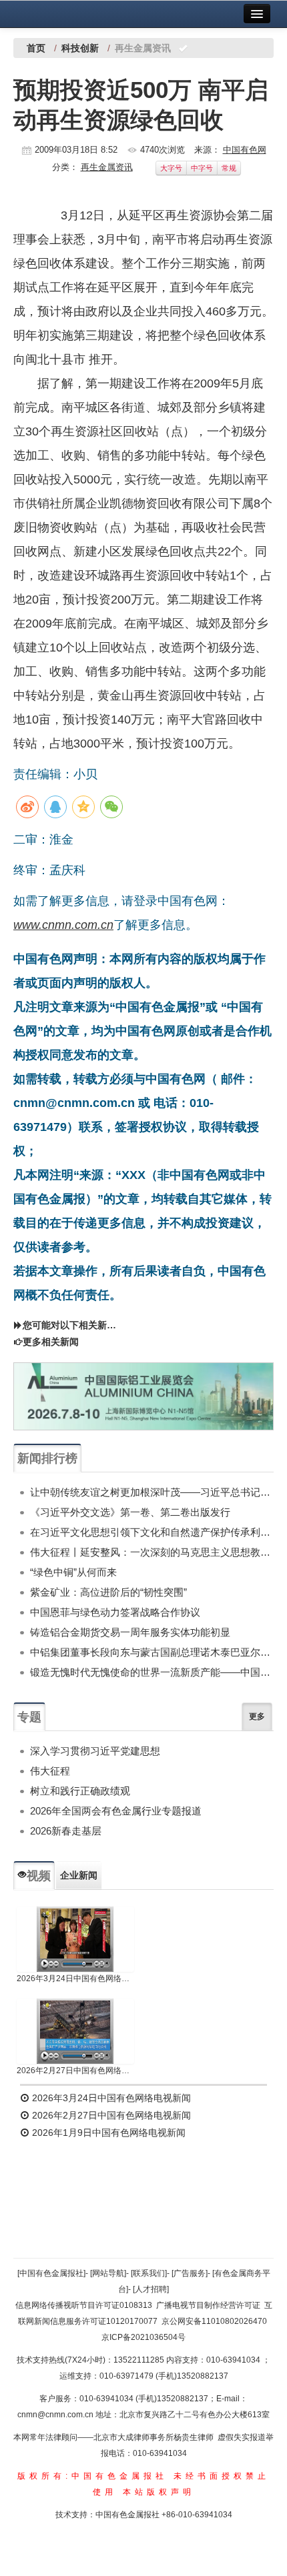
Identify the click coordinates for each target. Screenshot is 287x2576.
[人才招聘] (151, 2289)
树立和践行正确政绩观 (80, 1791)
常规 (229, 168)
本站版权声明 (159, 2492)
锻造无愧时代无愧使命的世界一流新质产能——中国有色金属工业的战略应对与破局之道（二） (152, 1672)
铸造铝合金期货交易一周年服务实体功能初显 (130, 1632)
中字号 (202, 168)
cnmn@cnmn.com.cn (56, 2415)
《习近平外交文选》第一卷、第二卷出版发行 (130, 1512)
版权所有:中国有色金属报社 (92, 2476)
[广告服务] (190, 2273)
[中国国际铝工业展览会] (143, 1397)
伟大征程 (50, 1771)
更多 (257, 1716)
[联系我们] (149, 2273)
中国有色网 (245, 150)
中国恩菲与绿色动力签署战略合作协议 (115, 1612)
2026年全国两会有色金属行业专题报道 (116, 1811)
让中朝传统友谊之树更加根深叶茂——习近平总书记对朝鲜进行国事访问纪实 (152, 1492)
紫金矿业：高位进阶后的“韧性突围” (108, 1592)
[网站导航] (108, 2273)
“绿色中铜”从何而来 (73, 1572)
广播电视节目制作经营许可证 (208, 2305)
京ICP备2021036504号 (143, 2337)
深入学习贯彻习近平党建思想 (95, 1751)
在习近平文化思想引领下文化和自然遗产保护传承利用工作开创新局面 (152, 1532)
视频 (39, 1876)
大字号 (171, 168)
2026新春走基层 (66, 1831)
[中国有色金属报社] (51, 2273)
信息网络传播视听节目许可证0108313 (84, 2305)
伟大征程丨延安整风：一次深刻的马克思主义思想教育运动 (152, 1552)
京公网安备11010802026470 (214, 2321)
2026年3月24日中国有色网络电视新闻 (75, 1979)
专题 (29, 1717)
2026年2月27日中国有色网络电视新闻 (75, 2071)
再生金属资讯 (107, 167)
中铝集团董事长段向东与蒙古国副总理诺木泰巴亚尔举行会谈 (152, 1652)
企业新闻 (79, 1875)
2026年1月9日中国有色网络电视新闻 (107, 2133)
